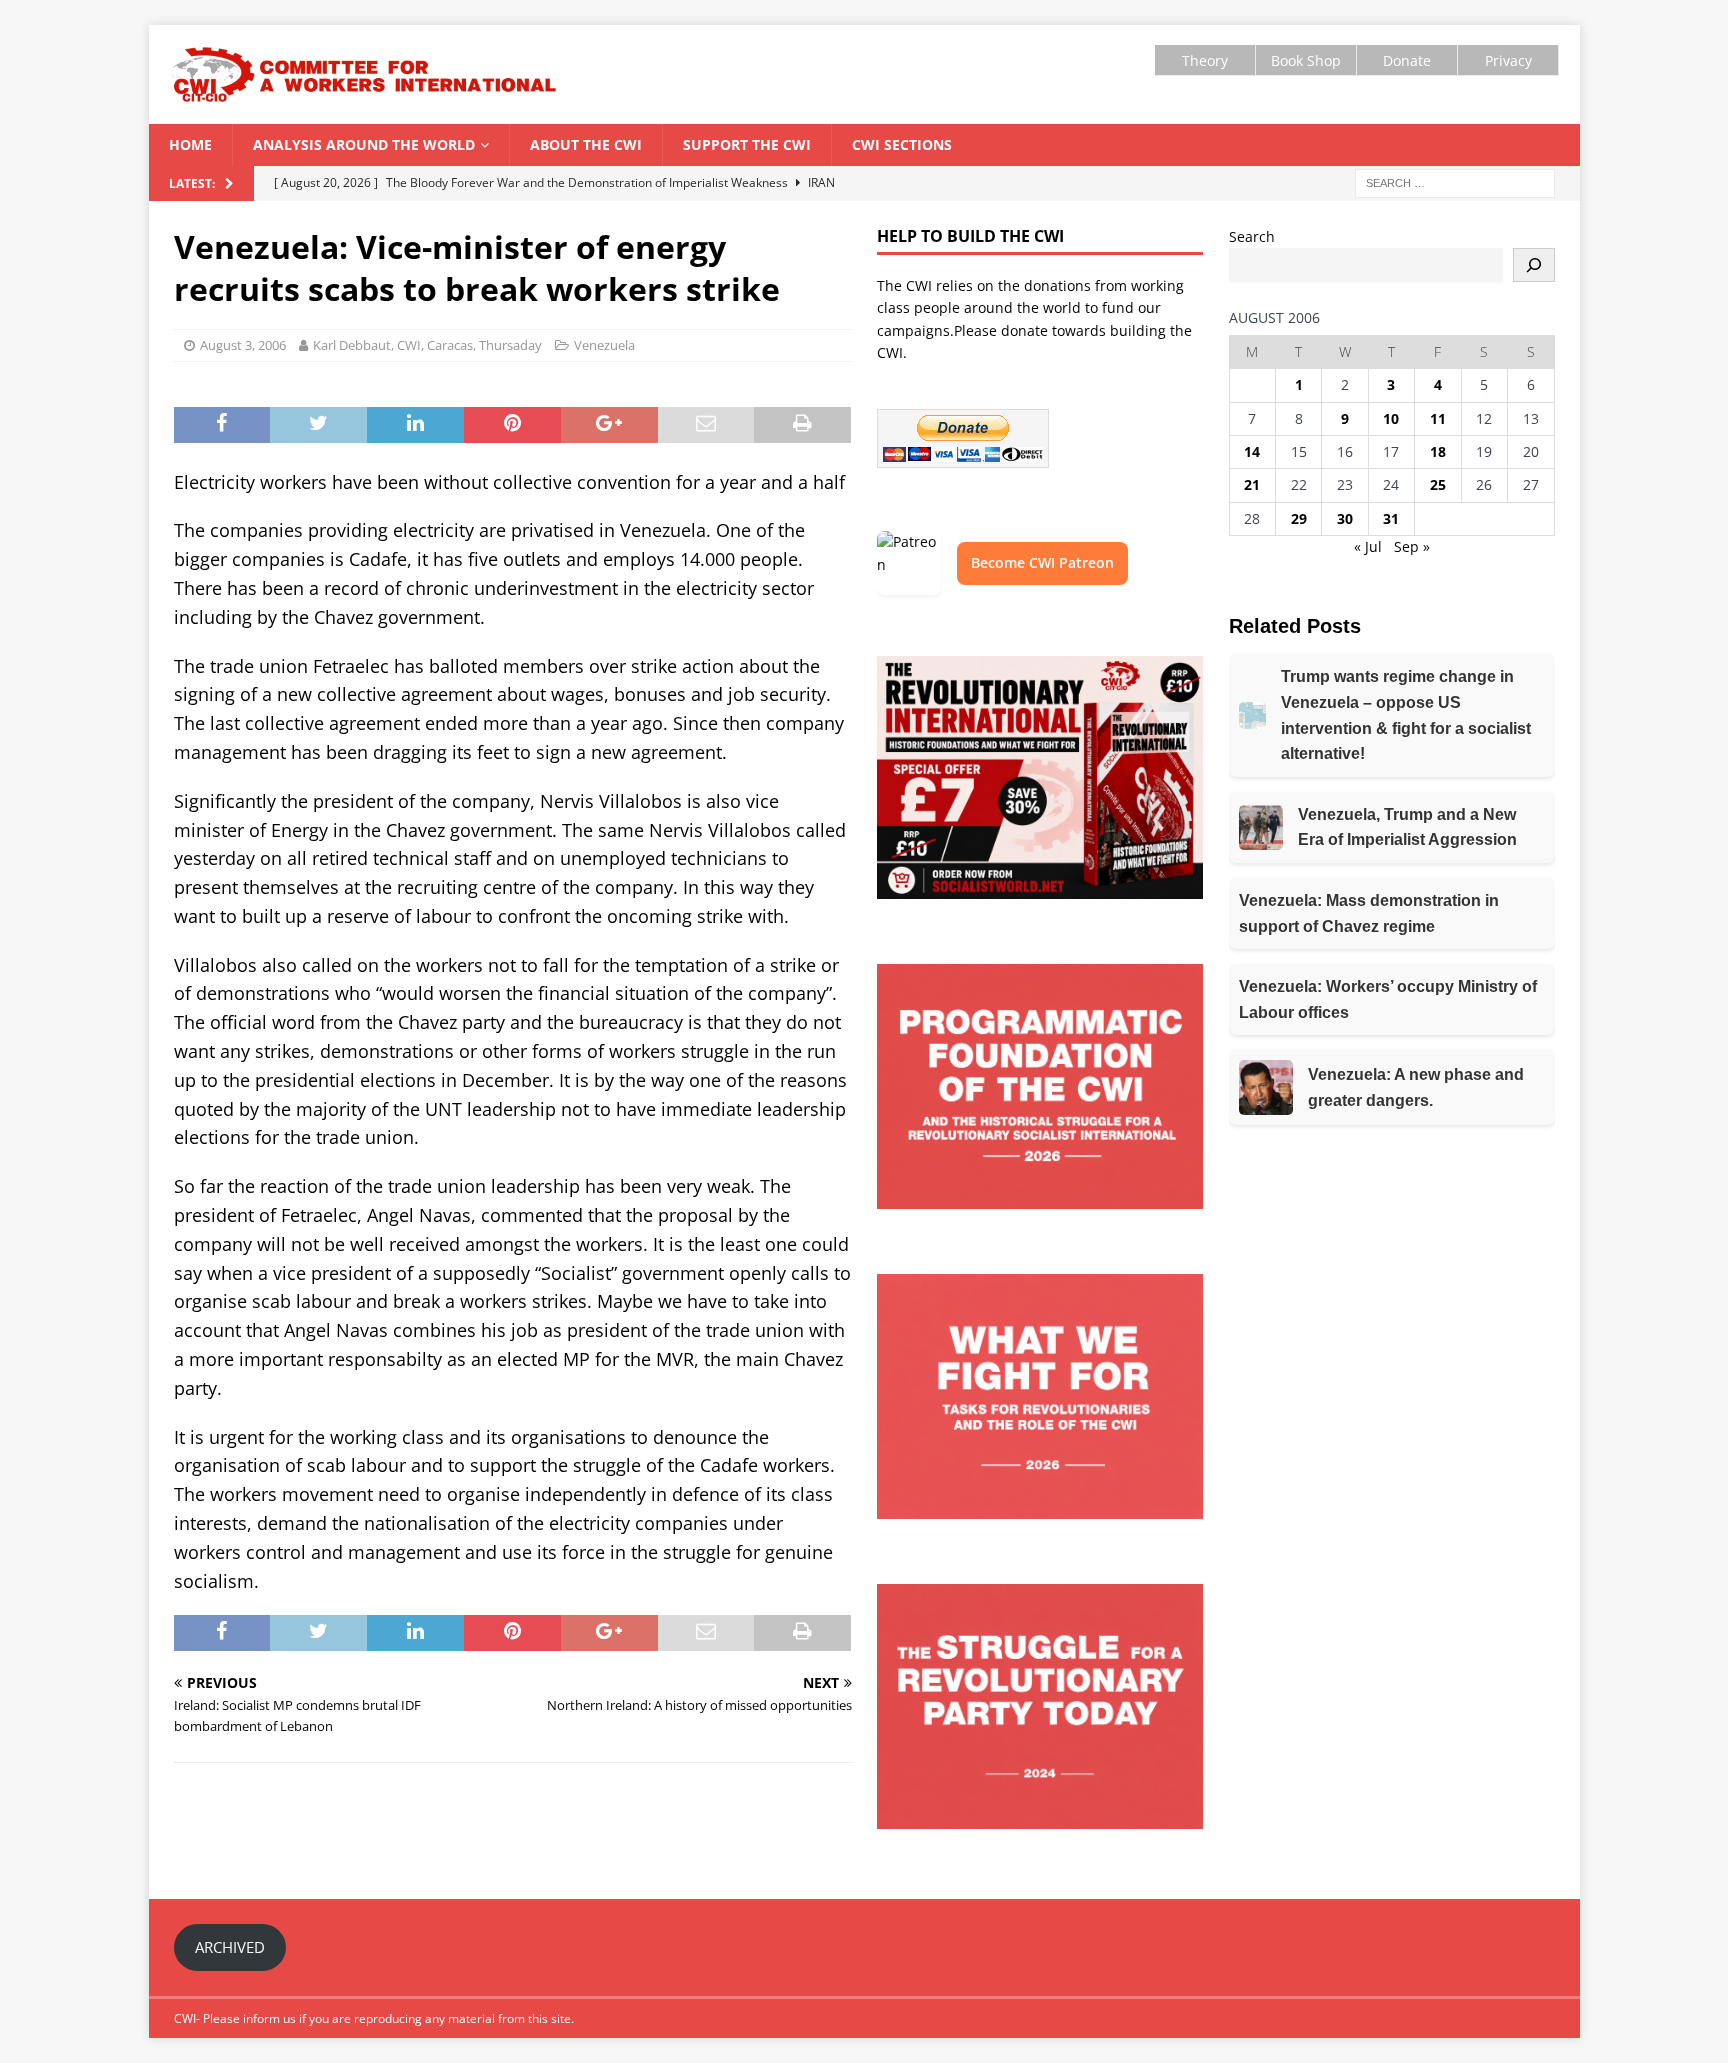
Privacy (1508, 60)
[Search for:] (1455, 181)
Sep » (1412, 546)
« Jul (1368, 546)
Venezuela (604, 345)
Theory (1205, 60)
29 (1299, 518)
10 (1391, 418)
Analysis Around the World (364, 144)
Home (190, 144)
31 (1391, 518)
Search (1252, 236)
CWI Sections (902, 144)
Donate (1407, 60)
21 (1252, 484)
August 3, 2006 (243, 345)
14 (1252, 451)
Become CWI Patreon (1042, 562)
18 (1438, 451)
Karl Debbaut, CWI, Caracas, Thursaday (427, 345)
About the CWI (586, 144)
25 (1438, 484)
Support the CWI (747, 144)
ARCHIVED (230, 1947)
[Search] (1534, 265)
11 (1438, 418)
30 (1345, 518)
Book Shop (1306, 60)
